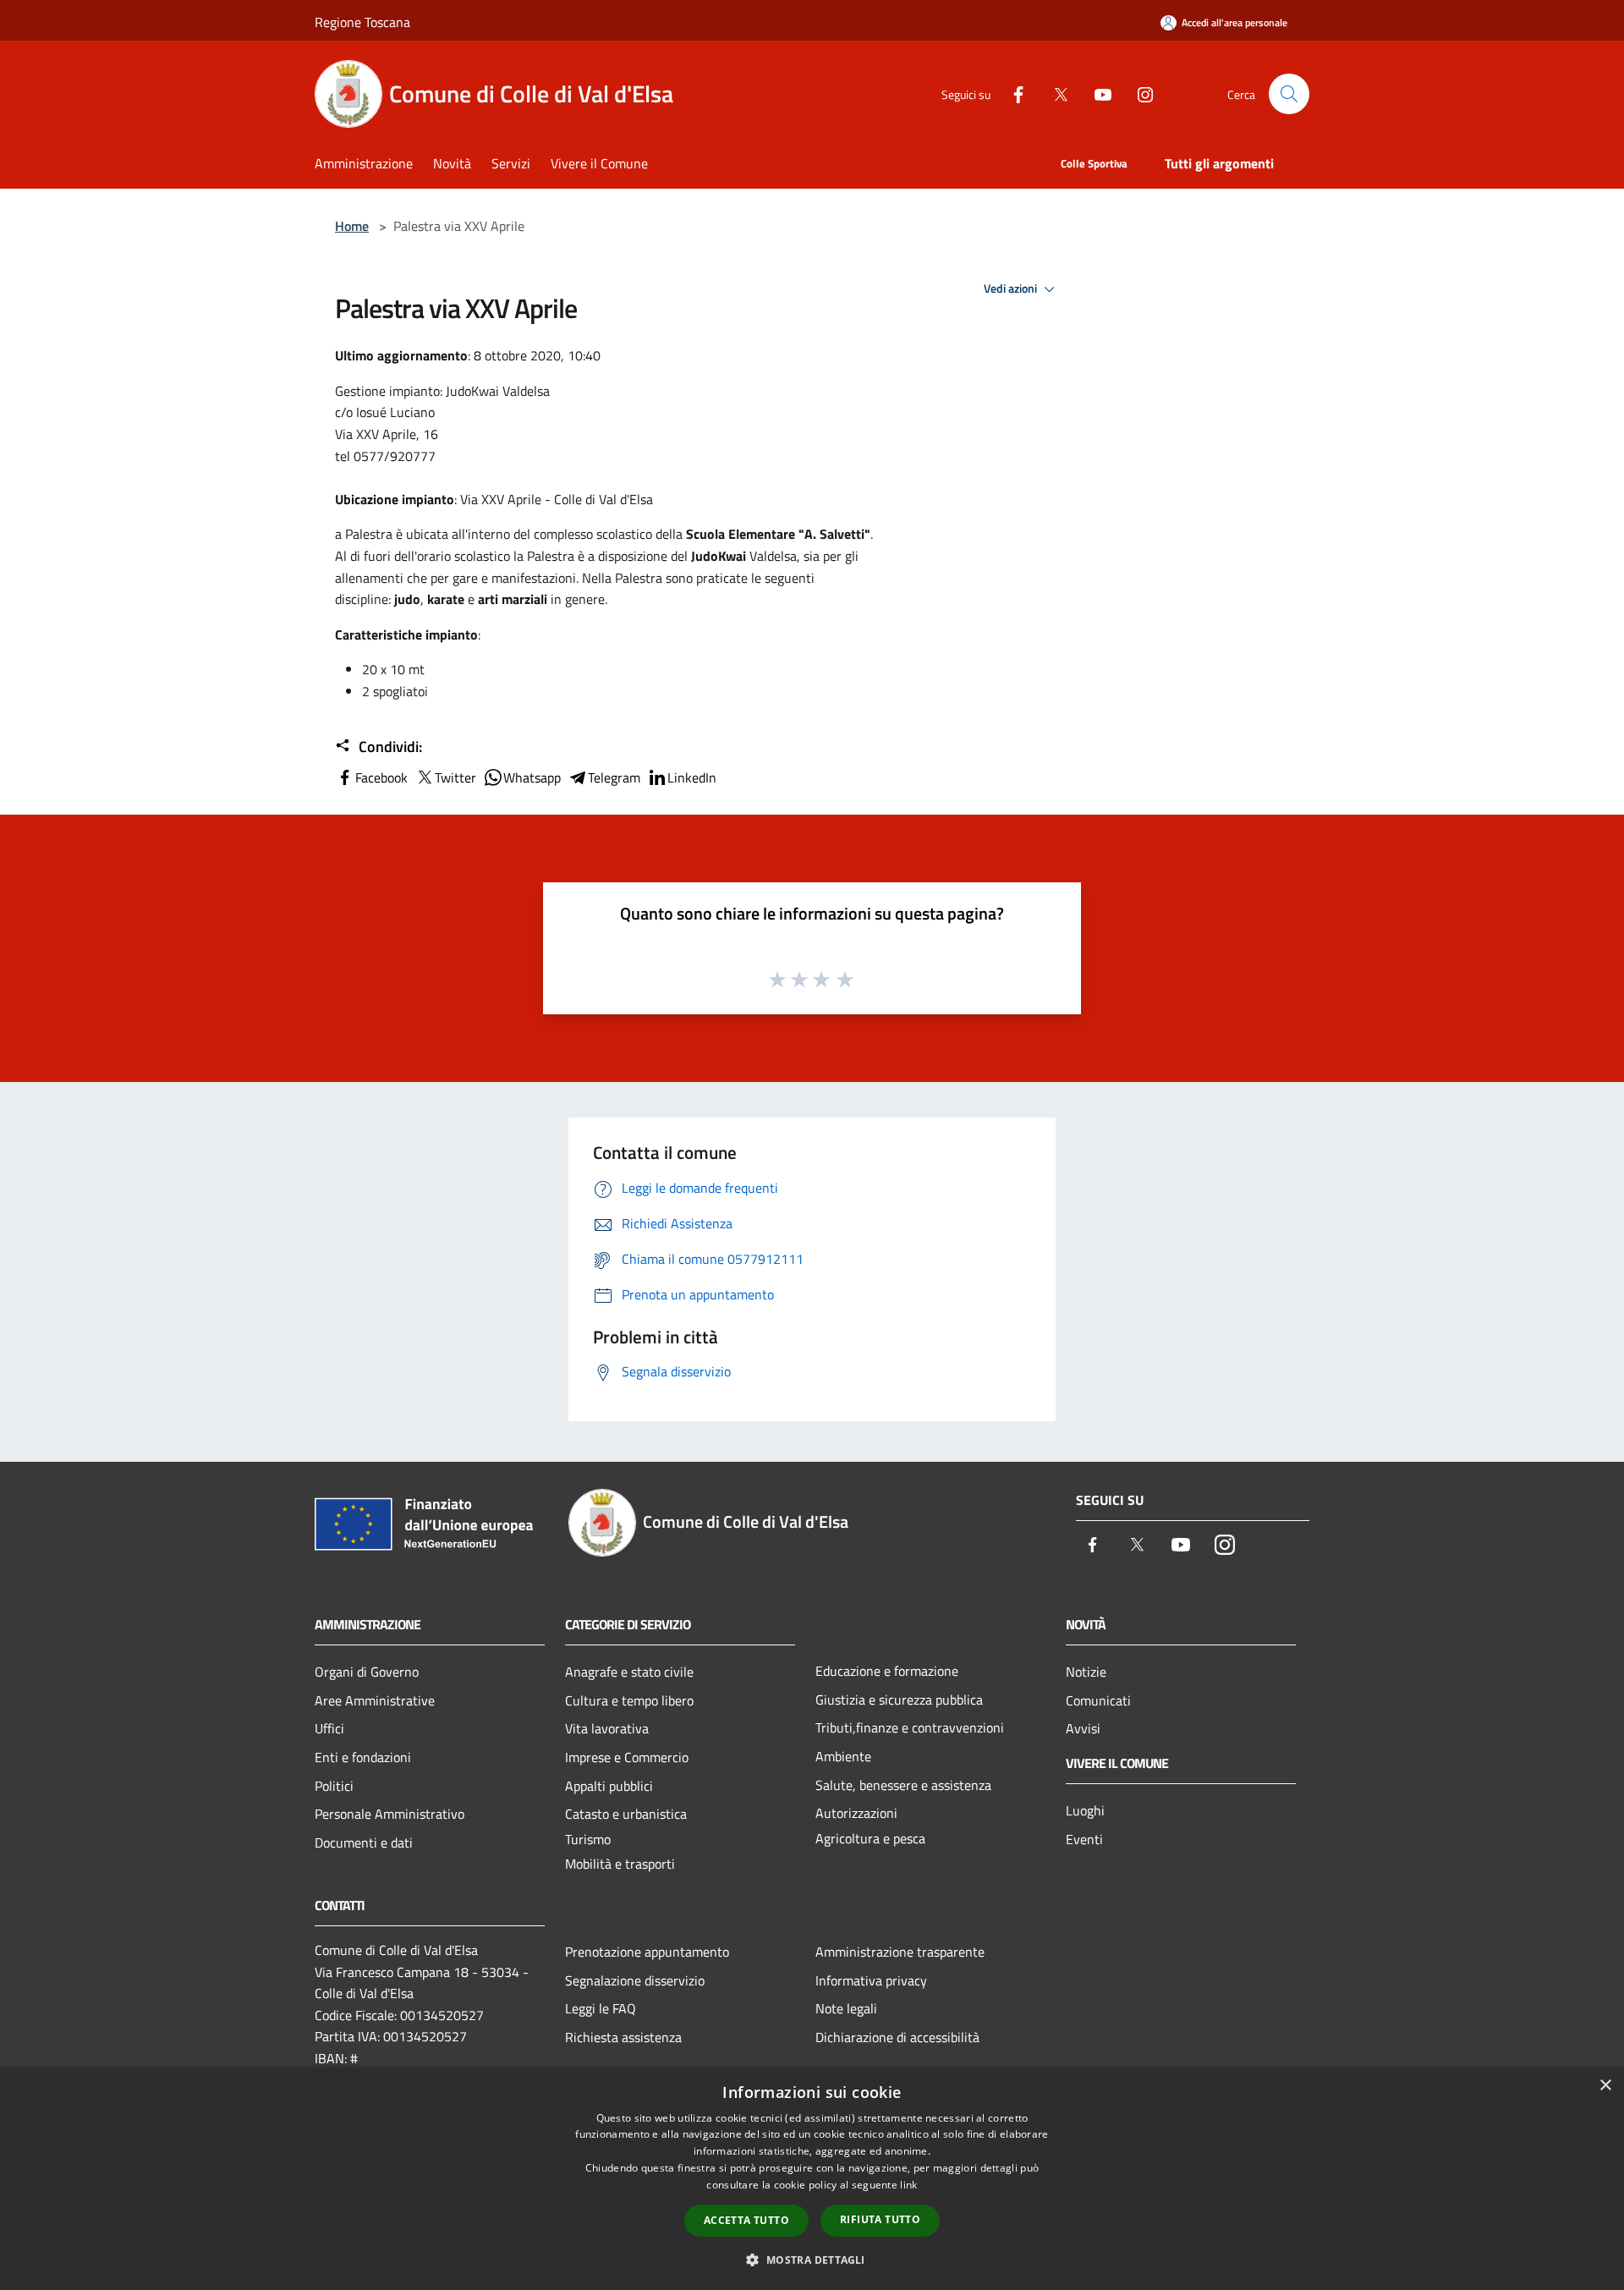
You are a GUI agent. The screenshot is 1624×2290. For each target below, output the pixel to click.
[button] (812, 2260)
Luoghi (1085, 1810)
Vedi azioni (1012, 288)
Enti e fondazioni (363, 1757)
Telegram (614, 777)
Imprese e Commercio (627, 1757)
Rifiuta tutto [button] (880, 2219)
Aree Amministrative (375, 1700)
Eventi (1084, 1839)
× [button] (1605, 2086)
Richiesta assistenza (623, 2037)
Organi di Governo (367, 1672)
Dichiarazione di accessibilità (897, 2037)
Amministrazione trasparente (900, 1952)
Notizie (1086, 1672)
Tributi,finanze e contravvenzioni (910, 1727)
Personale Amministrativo (390, 1814)
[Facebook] (1012, 93)
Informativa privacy (871, 1980)
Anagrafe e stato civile (629, 1672)
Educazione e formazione (887, 1671)
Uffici (329, 1728)
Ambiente (843, 1756)
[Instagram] (1138, 93)
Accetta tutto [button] (746, 2220)
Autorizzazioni (856, 1813)
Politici (334, 1786)
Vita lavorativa (607, 1728)
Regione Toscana (362, 22)
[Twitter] (1054, 93)
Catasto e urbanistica (626, 1814)
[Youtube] (1096, 93)
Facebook (381, 777)
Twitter (455, 777)
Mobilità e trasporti (620, 1864)
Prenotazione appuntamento (647, 1952)
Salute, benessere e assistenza (903, 1785)
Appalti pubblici (609, 1786)
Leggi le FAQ (601, 2008)
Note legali (846, 2008)
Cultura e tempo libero (629, 1700)
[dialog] (812, 2179)
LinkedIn (692, 777)
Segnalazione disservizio (635, 1980)
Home (352, 226)
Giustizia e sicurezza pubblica (899, 1700)
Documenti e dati (364, 1842)
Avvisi (1083, 1728)
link (908, 2185)
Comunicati (1098, 1700)
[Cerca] (1289, 94)
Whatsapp (532, 777)
